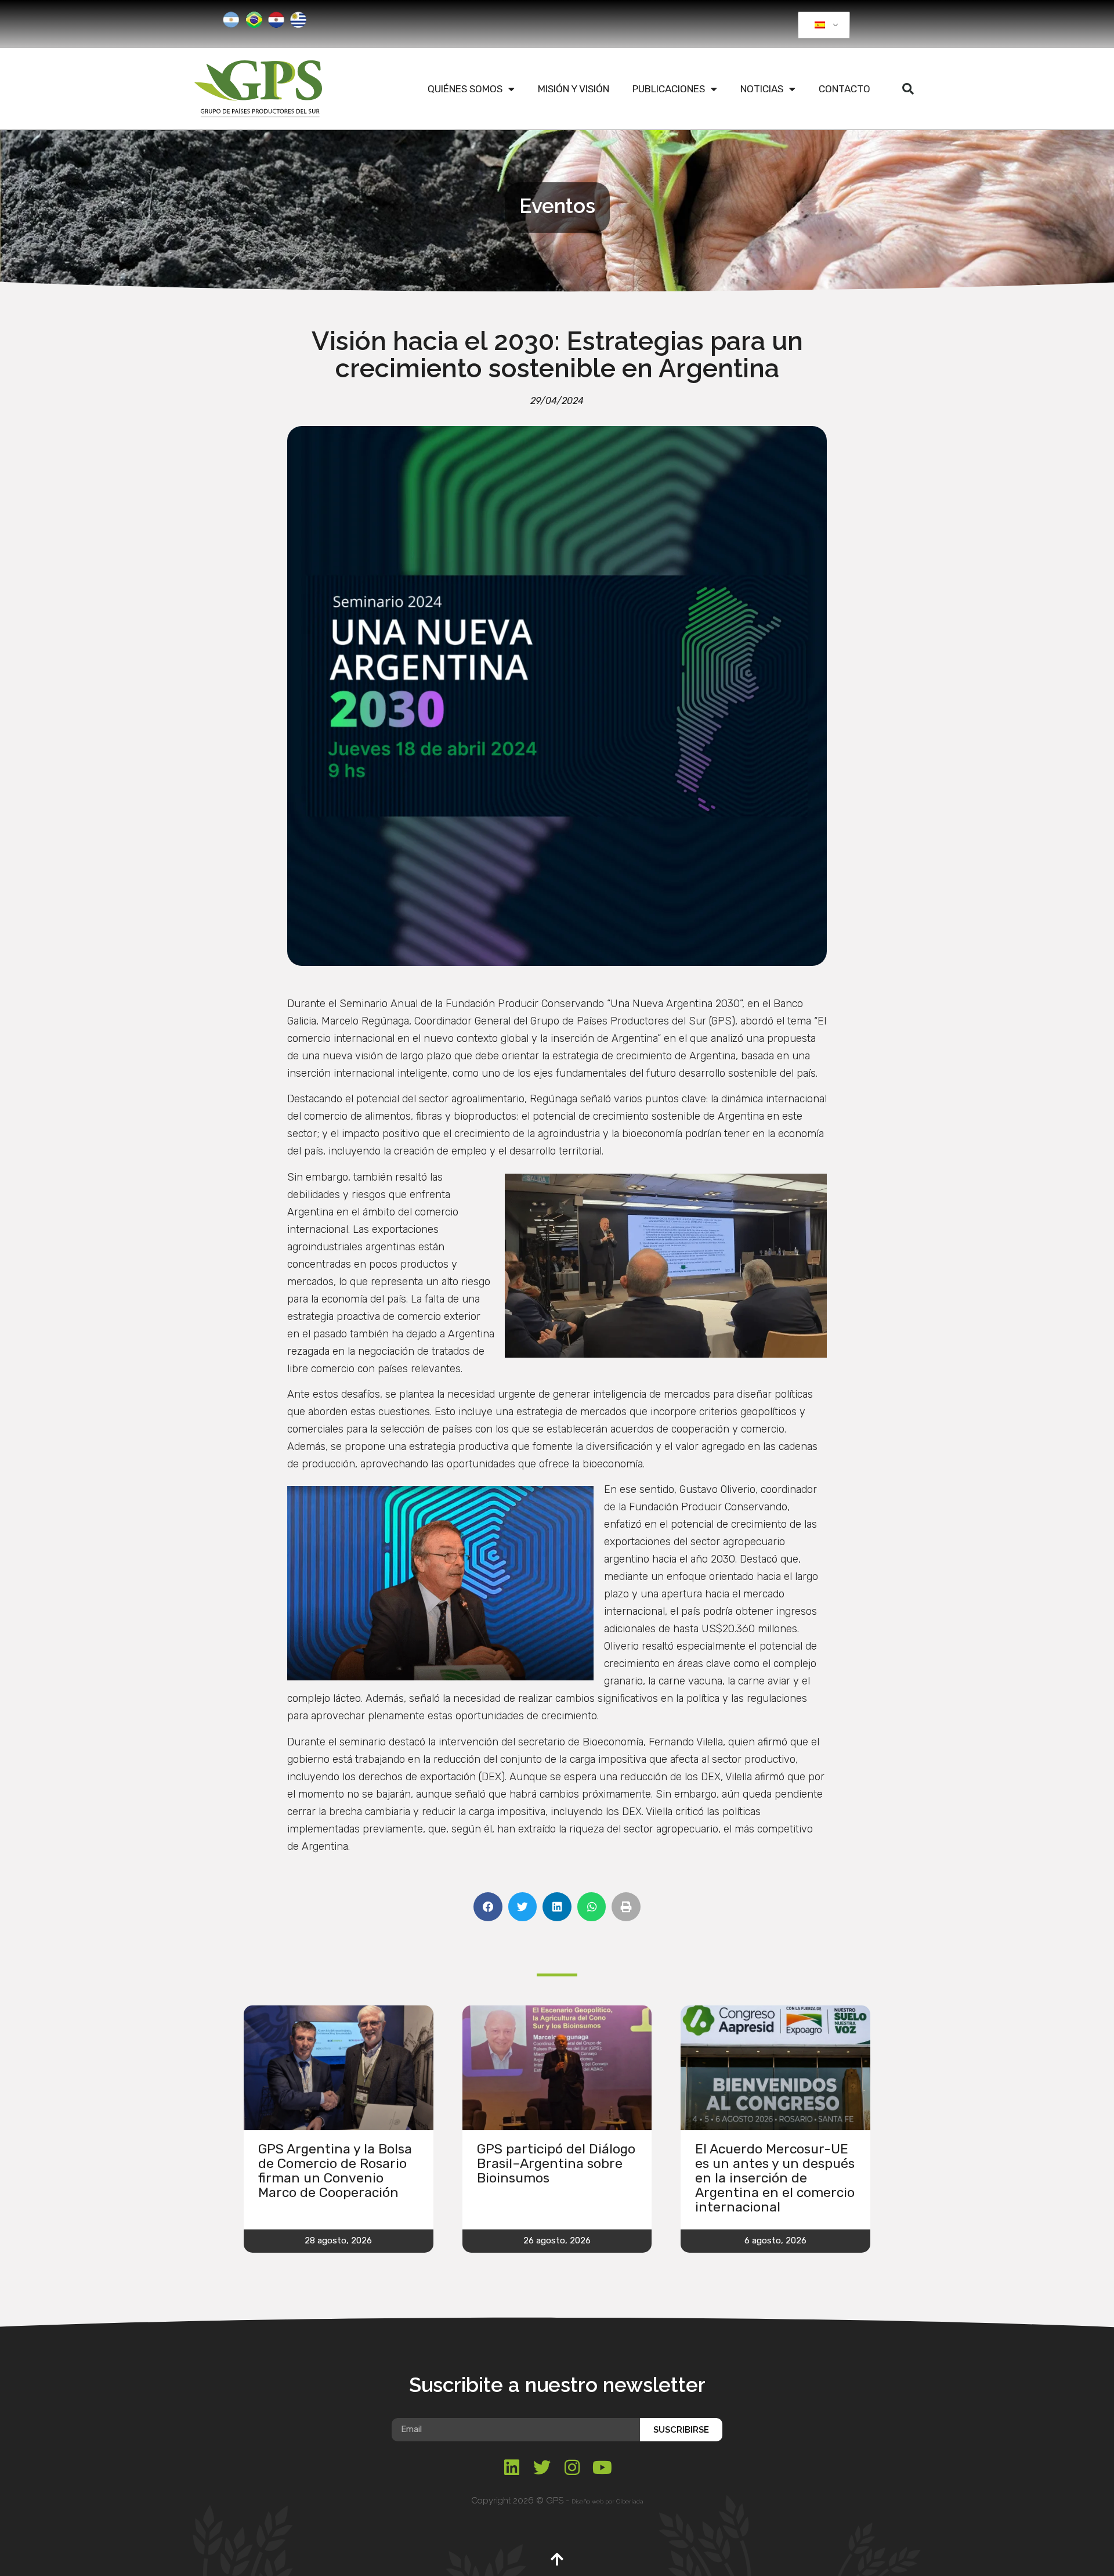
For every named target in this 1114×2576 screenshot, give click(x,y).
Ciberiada (630, 2501)
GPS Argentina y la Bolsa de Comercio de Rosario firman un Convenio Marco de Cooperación (335, 2171)
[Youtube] (602, 2467)
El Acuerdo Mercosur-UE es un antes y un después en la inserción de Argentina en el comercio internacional (775, 2178)
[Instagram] (572, 2467)
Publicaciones (669, 89)
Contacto (844, 89)
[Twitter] (542, 2467)
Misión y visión (574, 89)
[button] (908, 89)
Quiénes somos (465, 89)
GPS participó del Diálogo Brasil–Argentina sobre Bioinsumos (556, 2163)
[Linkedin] (512, 2467)
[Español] (822, 26)
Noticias (762, 89)
